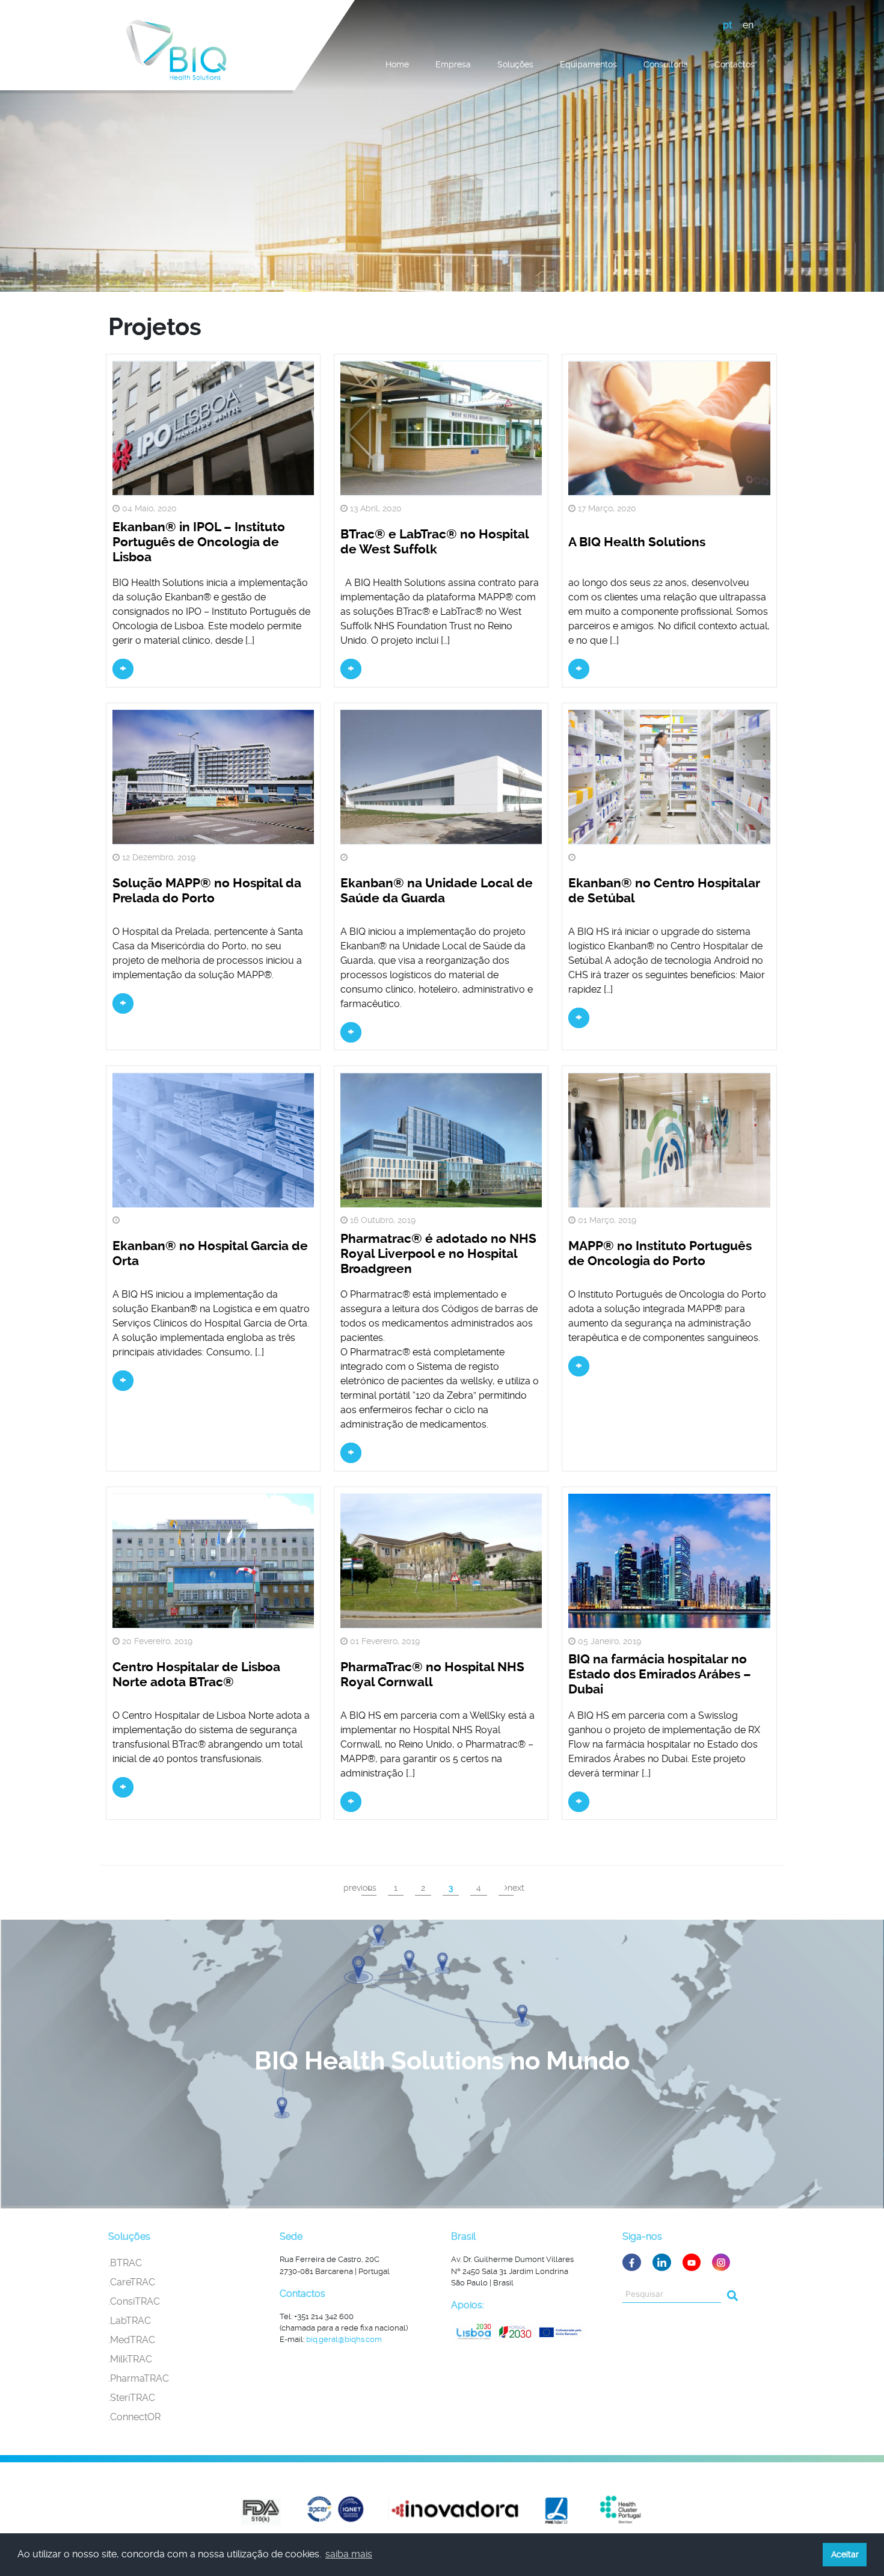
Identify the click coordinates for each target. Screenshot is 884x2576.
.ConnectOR (134, 2417)
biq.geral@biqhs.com (344, 2339)
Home (397, 64)
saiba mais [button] (349, 2554)
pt (727, 25)
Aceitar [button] (845, 2554)
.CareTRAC (132, 2282)
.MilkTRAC (130, 2359)
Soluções (515, 64)
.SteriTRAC (132, 2398)
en (748, 25)
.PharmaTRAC (139, 2378)
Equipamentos (588, 64)
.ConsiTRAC (134, 2301)
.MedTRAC (132, 2340)
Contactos (735, 64)
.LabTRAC (130, 2321)
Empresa (453, 64)
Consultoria (666, 64)
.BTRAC (125, 2263)
